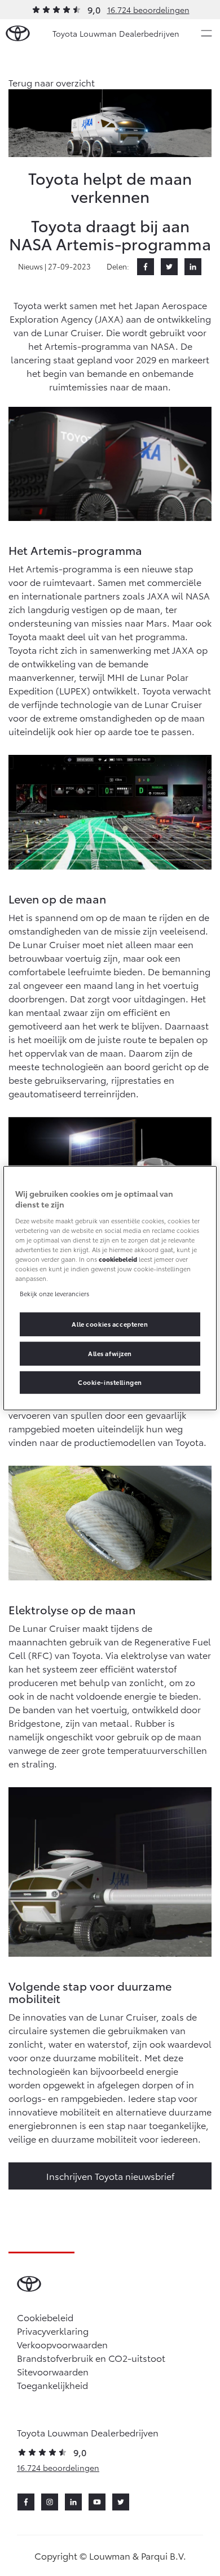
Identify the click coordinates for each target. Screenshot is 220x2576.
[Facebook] (146, 267)
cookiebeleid (118, 1259)
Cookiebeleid (45, 2317)
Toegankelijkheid (52, 2385)
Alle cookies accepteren (110, 1324)
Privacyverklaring (53, 2330)
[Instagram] (50, 2502)
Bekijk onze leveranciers (54, 1293)
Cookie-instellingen (110, 1382)
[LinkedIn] (193, 267)
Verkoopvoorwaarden (62, 2344)
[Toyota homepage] (18, 34)
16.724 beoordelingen (148, 10)
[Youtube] (97, 2502)
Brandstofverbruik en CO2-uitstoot (91, 2358)
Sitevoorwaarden (53, 2371)
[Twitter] (169, 267)
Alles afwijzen (110, 1353)
